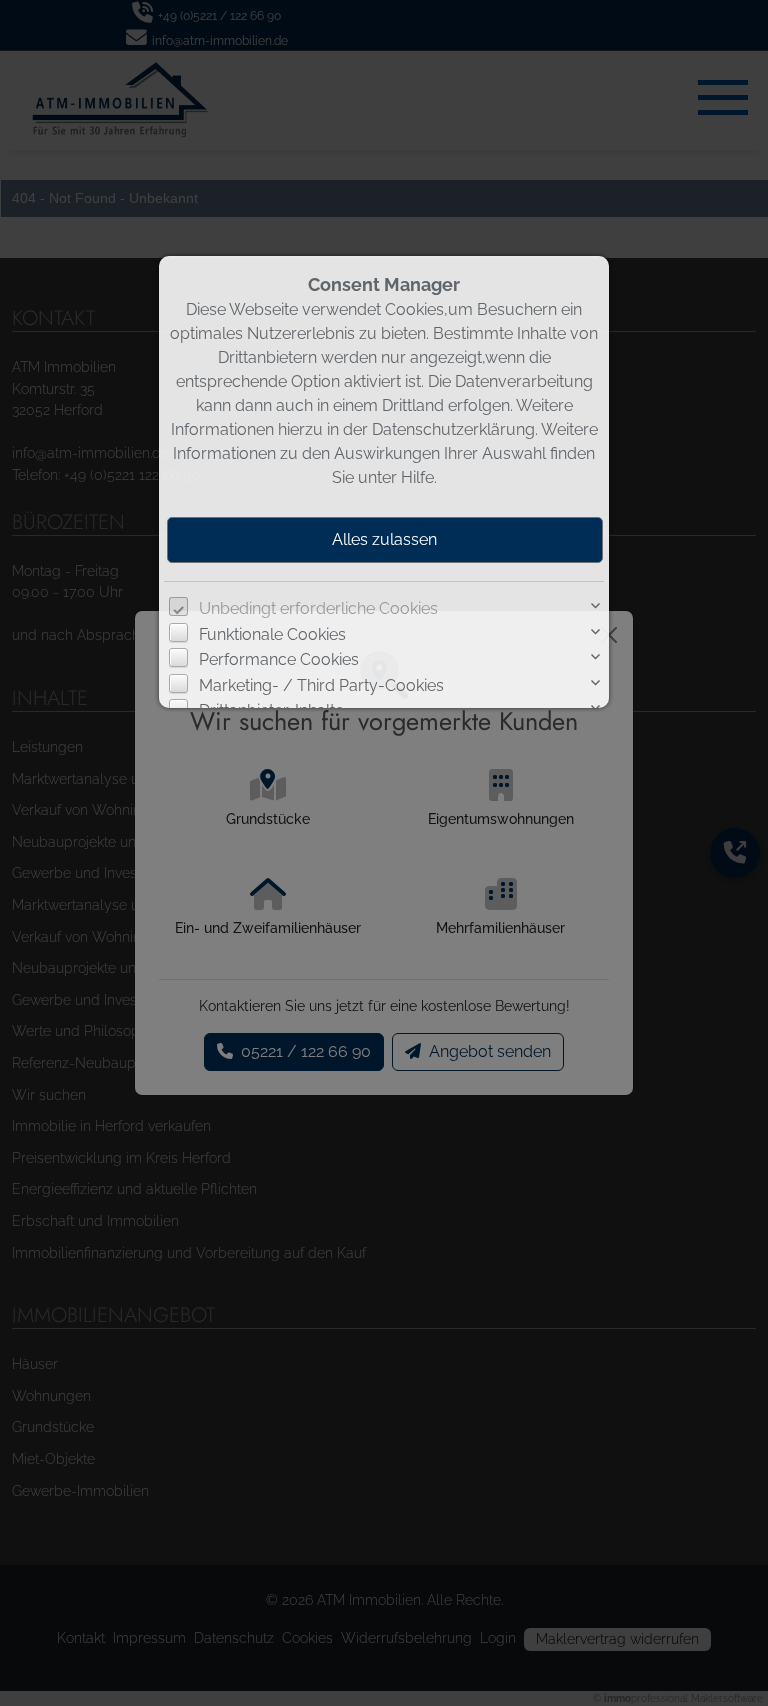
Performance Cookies (279, 659)
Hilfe (417, 477)
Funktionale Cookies (272, 634)
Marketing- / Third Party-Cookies (321, 685)
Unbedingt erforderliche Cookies (318, 608)
